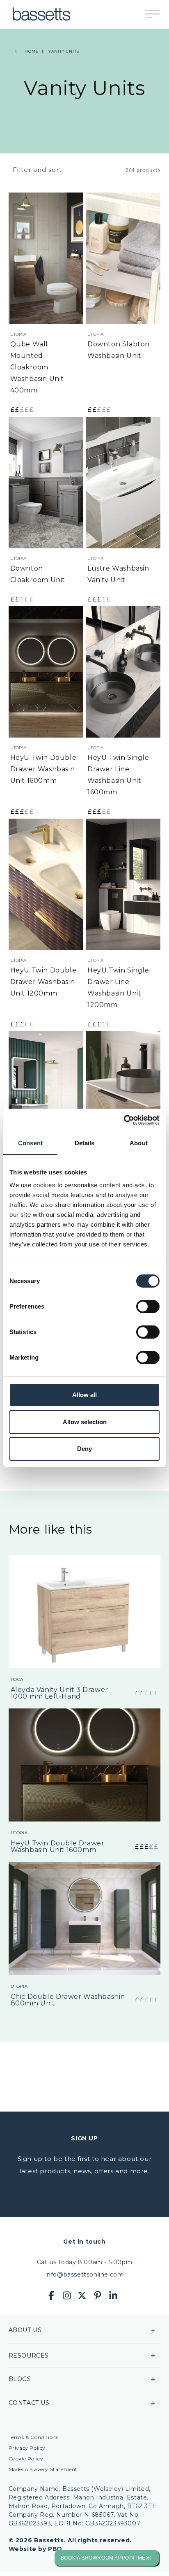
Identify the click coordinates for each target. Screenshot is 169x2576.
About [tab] (139, 1143)
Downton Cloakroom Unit (38, 574)
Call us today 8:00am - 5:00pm (84, 2262)
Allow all (84, 1395)
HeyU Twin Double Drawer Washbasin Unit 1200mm (43, 982)
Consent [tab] (30, 1143)
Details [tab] (85, 1143)
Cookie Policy (26, 2459)
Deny (84, 1449)
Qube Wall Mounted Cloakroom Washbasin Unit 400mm (37, 367)
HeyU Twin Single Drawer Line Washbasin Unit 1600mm (118, 775)
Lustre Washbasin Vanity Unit (118, 574)
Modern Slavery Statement (43, 2469)
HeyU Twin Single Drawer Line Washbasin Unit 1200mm (118, 987)
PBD (55, 2549)
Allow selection (85, 1422)
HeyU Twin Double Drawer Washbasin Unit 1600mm (43, 769)
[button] (156, 14)
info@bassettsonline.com (85, 2274)
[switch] (148, 1307)
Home (32, 51)
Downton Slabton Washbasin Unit (119, 350)
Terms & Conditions (34, 2437)
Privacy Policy (27, 2448)
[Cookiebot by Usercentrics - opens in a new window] (124, 1120)
